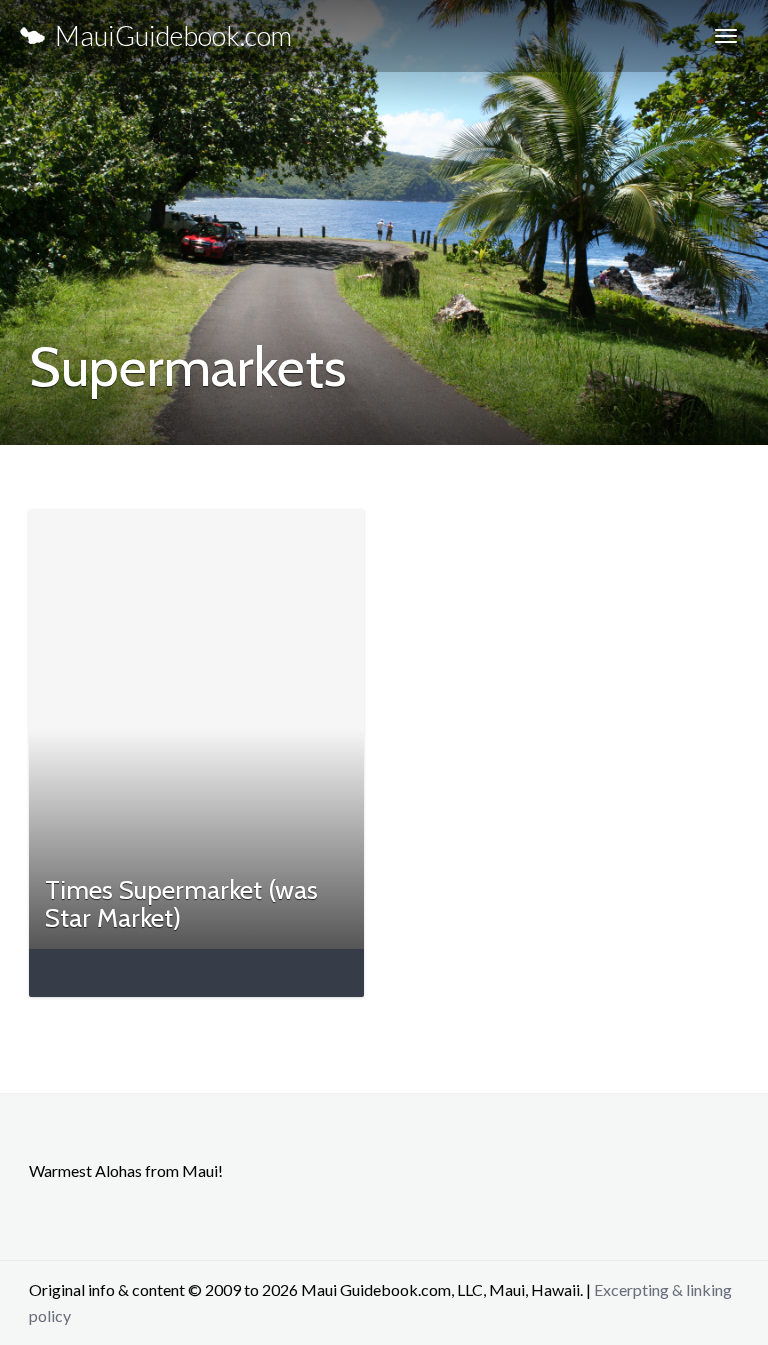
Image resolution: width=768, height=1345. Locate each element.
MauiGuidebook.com (168, 35)
